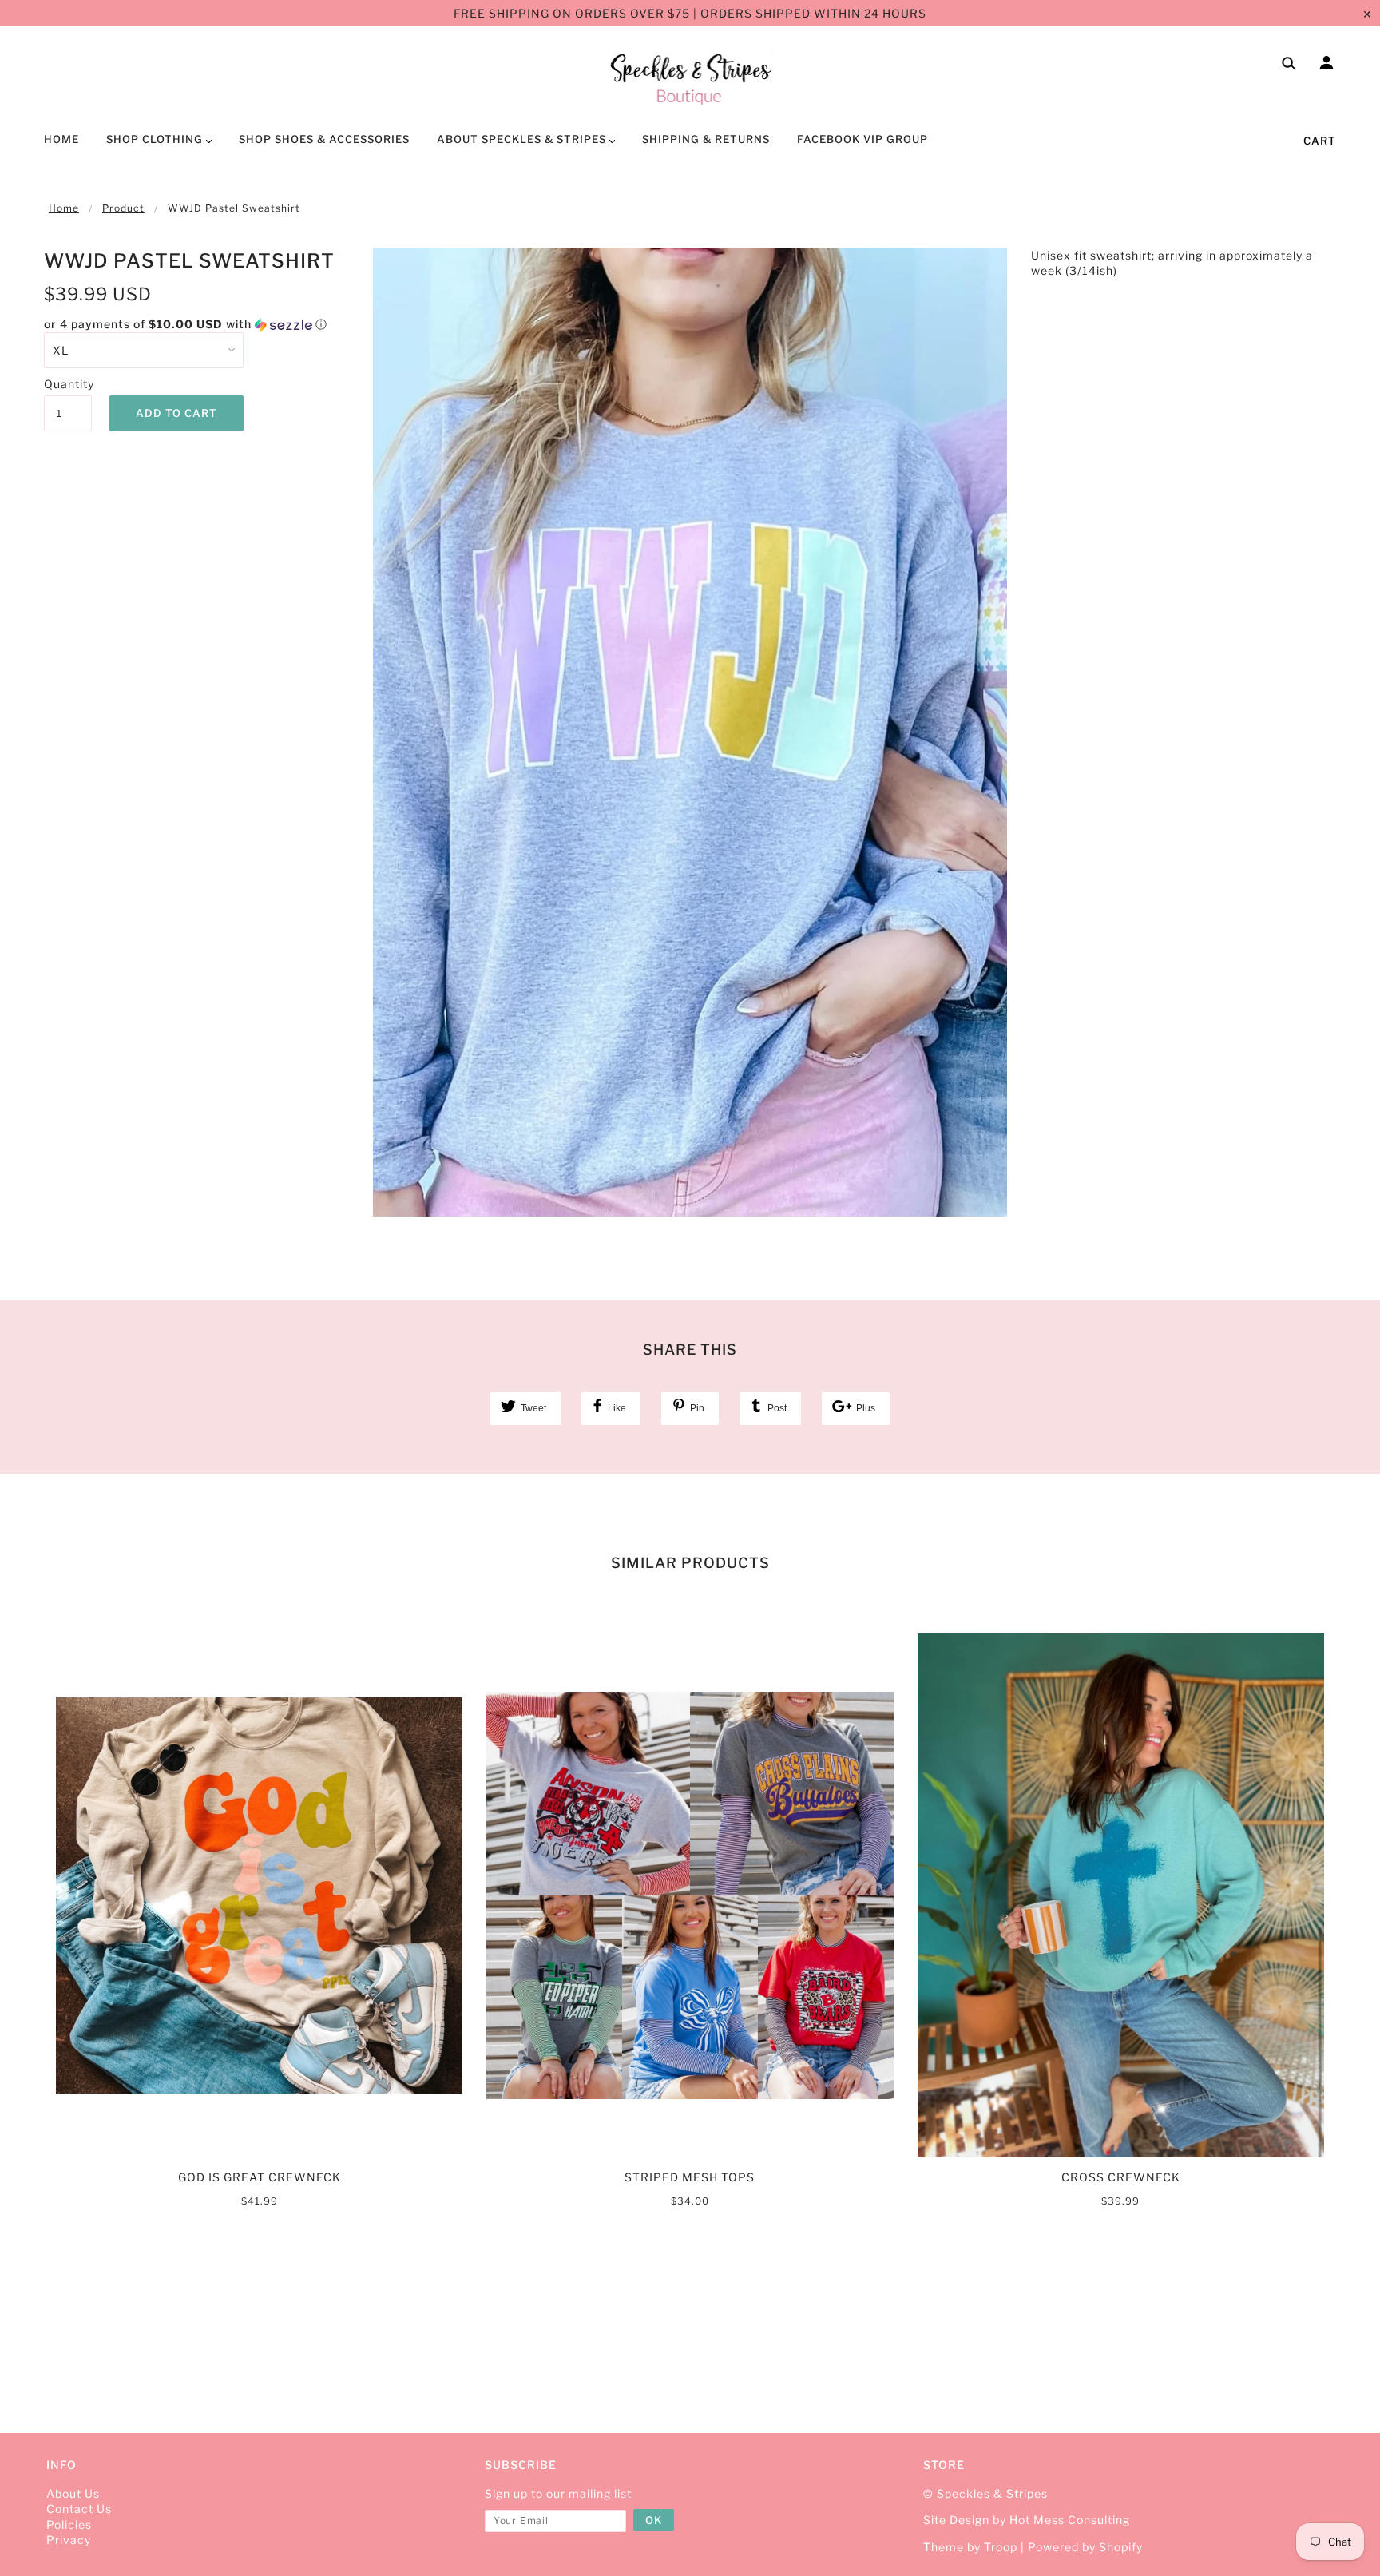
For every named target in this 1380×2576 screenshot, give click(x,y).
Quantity (68, 384)
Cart (1320, 141)
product (123, 208)
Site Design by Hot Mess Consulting (1027, 2520)
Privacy (69, 2540)
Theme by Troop (970, 2547)
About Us (73, 2493)
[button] (196, 325)
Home (64, 208)
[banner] (690, 77)
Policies (69, 2524)
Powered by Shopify (1085, 2547)
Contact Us (79, 2509)
